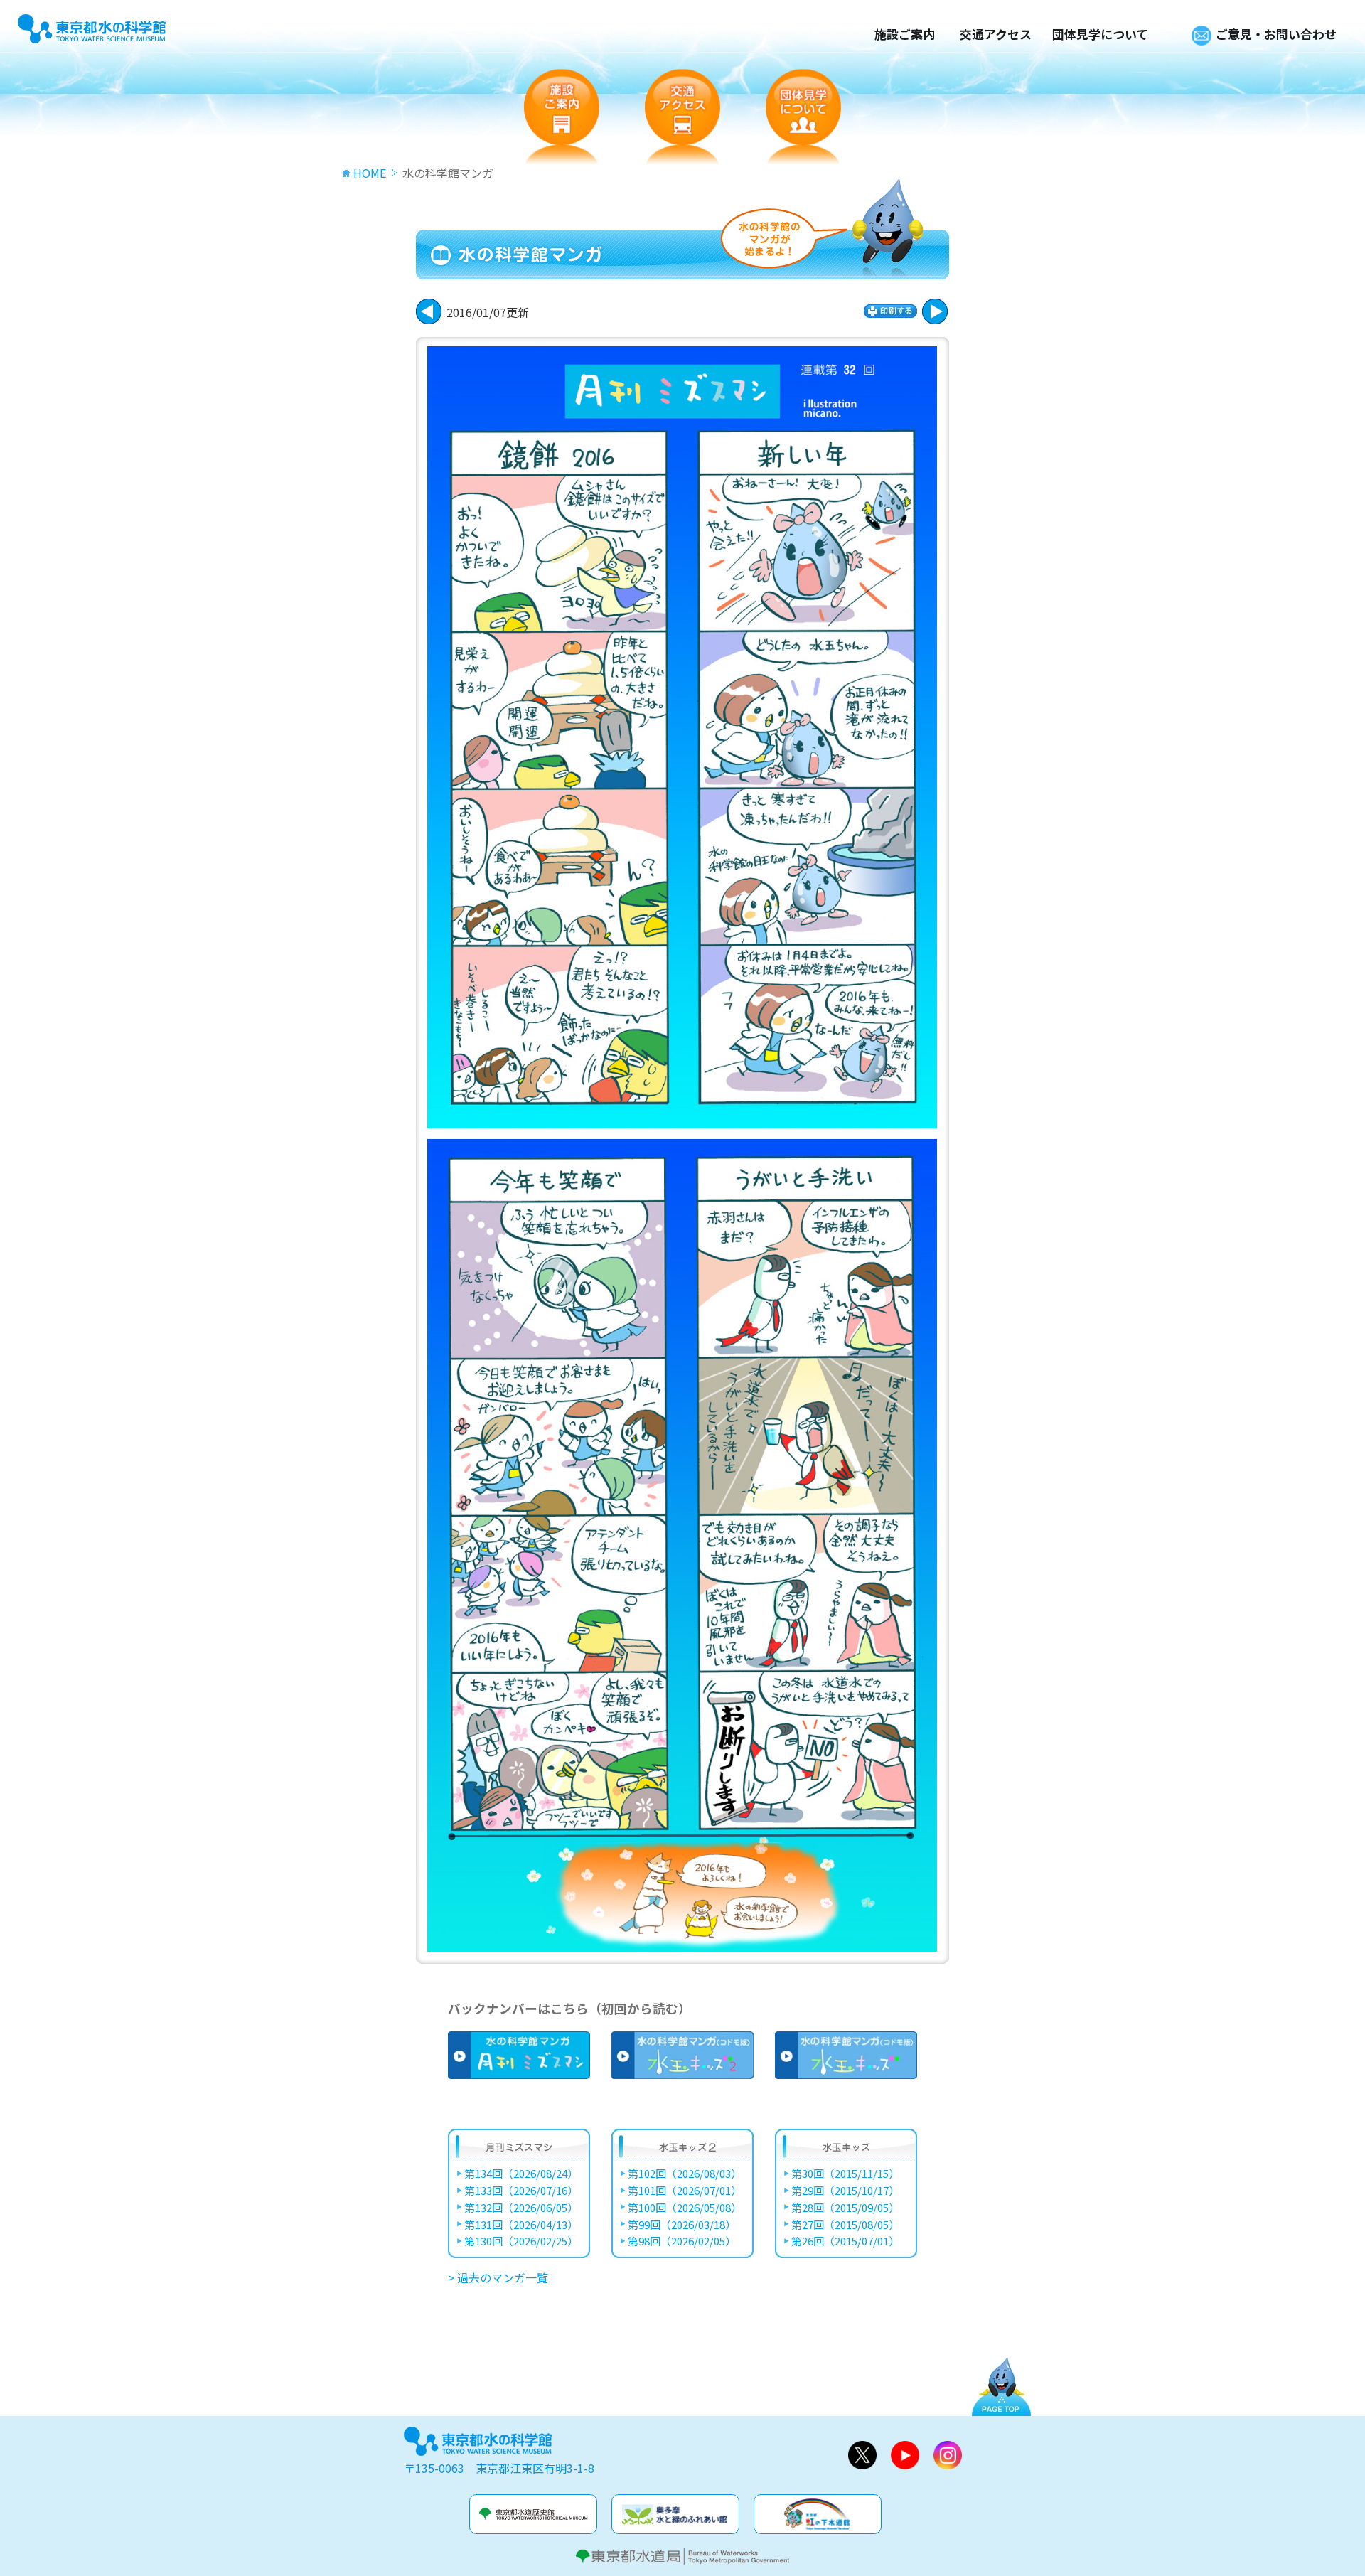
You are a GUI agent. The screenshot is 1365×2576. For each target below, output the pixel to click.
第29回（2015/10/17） (845, 2191)
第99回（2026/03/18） (682, 2225)
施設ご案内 (905, 34)
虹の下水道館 (818, 2514)
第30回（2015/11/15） (845, 2174)
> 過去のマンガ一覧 (498, 2277)
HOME (370, 173)
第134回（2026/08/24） (521, 2174)
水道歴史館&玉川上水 (533, 2514)
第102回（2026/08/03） (685, 2174)
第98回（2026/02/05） (682, 2241)
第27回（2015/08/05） (845, 2225)
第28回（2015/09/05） (845, 2208)
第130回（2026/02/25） (521, 2241)
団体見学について (1100, 34)
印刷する (890, 311)
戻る (935, 311)
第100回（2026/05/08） (685, 2208)
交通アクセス (996, 34)
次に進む (429, 311)
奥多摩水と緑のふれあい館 (675, 2514)
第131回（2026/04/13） (521, 2225)
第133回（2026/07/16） (521, 2191)
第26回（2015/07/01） (845, 2241)
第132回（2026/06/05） (521, 2208)
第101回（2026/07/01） (685, 2191)
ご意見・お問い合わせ (1276, 34)
